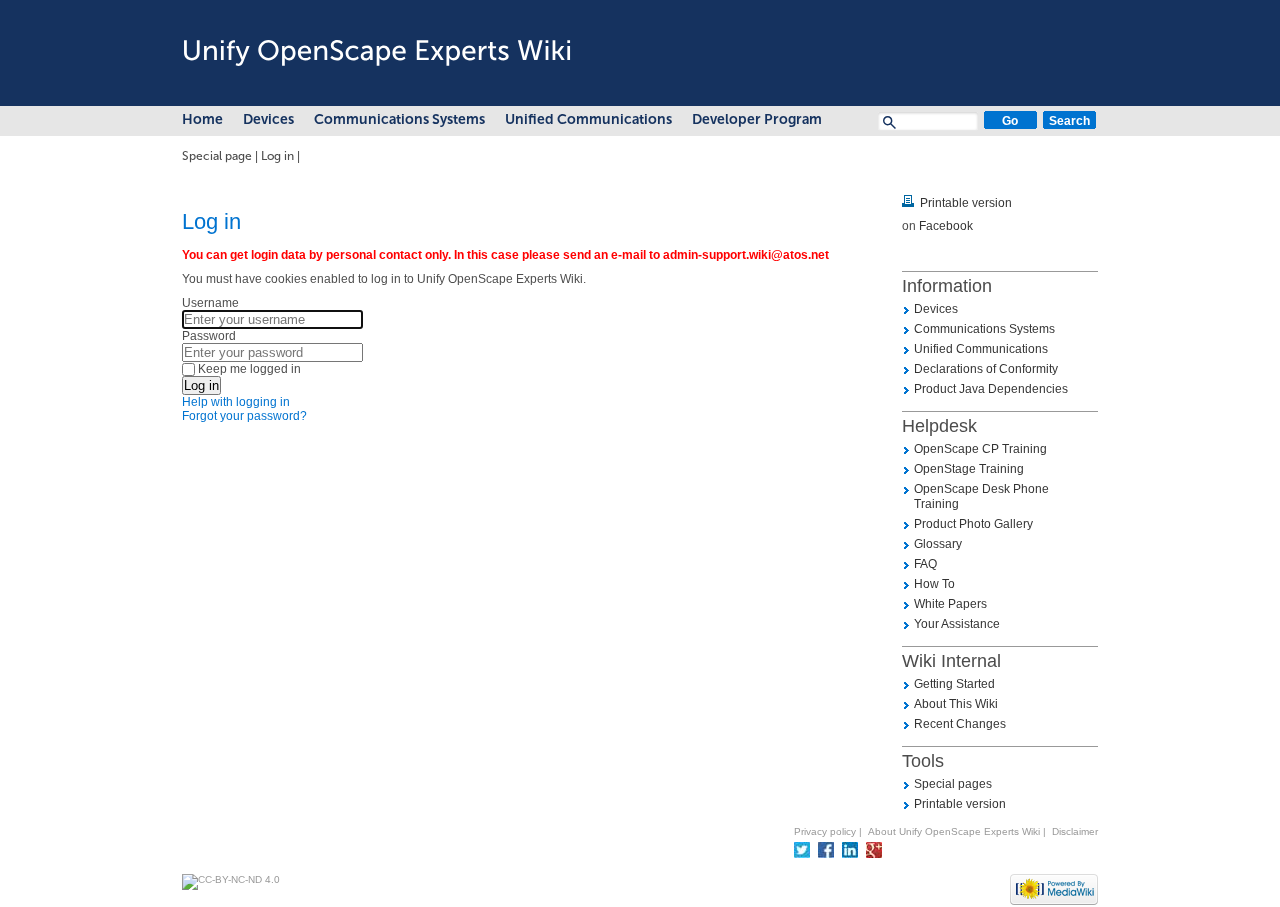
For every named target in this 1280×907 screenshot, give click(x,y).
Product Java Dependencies (991, 389)
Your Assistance (957, 624)
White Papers (950, 604)
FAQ (925, 564)
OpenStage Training (969, 469)
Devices (268, 119)
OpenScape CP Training (980, 449)
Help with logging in (236, 402)
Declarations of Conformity (986, 369)
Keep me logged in (249, 369)
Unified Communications (588, 119)
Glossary (938, 544)
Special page (217, 156)
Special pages (953, 784)
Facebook (946, 226)
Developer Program (757, 119)
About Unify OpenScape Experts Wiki (954, 831)
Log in (277, 156)
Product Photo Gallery (973, 524)
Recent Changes (960, 724)
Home (202, 119)
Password (209, 336)
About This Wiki (956, 704)
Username (210, 303)
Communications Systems (399, 119)
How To (934, 584)
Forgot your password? (244, 416)
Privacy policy (825, 831)
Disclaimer (1075, 831)
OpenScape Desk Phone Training (981, 496)
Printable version (966, 203)
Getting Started (954, 684)
